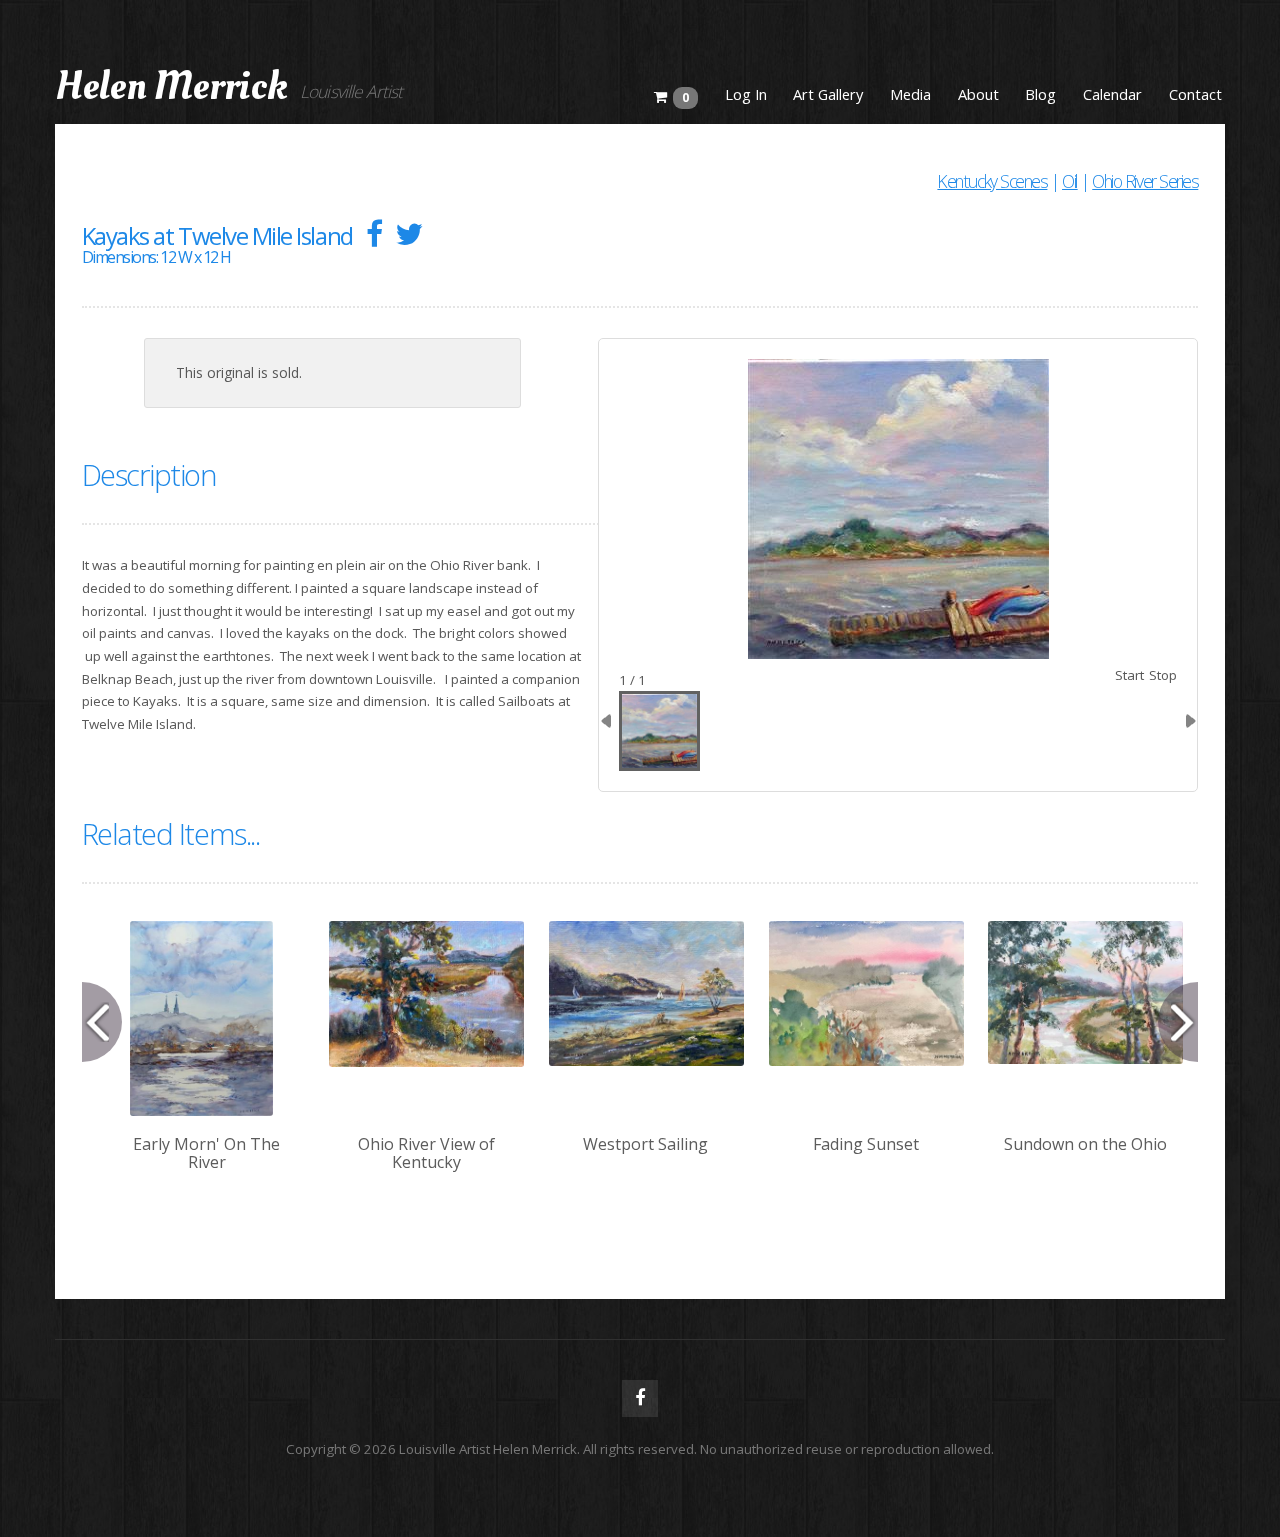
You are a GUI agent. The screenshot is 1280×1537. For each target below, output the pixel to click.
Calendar (1112, 94)
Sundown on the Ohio (1085, 1144)
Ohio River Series (1145, 181)
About (978, 94)
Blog (1040, 94)
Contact (1195, 94)
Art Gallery (828, 94)
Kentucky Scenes (992, 181)
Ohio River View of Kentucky (426, 1153)
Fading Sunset (866, 1144)
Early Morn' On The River (206, 1153)
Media (910, 94)
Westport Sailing (645, 1144)
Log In (746, 94)
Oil (1070, 181)
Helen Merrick (171, 86)
